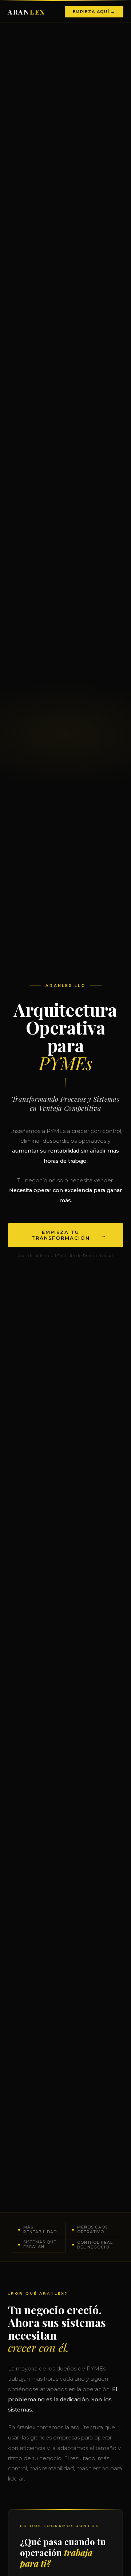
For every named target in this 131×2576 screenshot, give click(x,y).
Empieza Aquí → (94, 12)
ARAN (27, 12)
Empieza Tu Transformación (69, 1235)
